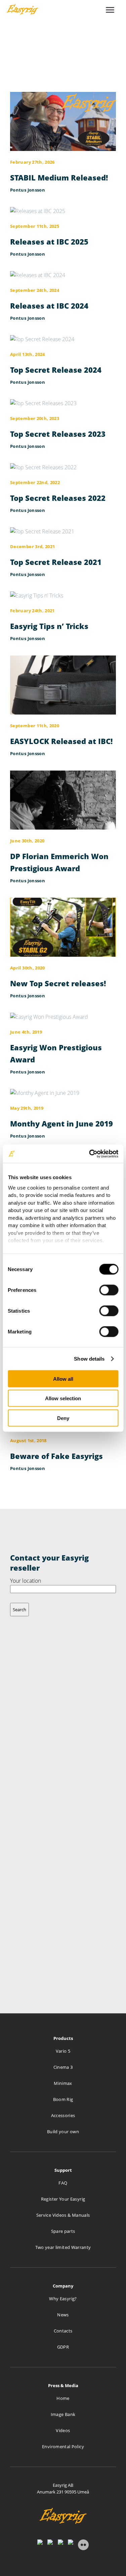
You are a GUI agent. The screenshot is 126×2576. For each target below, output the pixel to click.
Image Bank (63, 2414)
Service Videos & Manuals (63, 2215)
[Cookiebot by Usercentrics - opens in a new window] (90, 1154)
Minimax (63, 2083)
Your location (26, 1581)
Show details (89, 1358)
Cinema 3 (63, 2067)
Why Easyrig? (63, 2299)
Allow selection (63, 1398)
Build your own (63, 2132)
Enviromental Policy (63, 2447)
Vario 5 (63, 2051)
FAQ (63, 2183)
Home (63, 2398)
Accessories (63, 2115)
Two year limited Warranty (63, 2247)
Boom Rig (63, 2099)
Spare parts (63, 2231)
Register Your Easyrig (63, 2199)
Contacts (63, 2331)
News (63, 2315)
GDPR (63, 2347)
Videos (63, 2430)
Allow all (63, 1379)
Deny (63, 1418)
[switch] (109, 1290)
